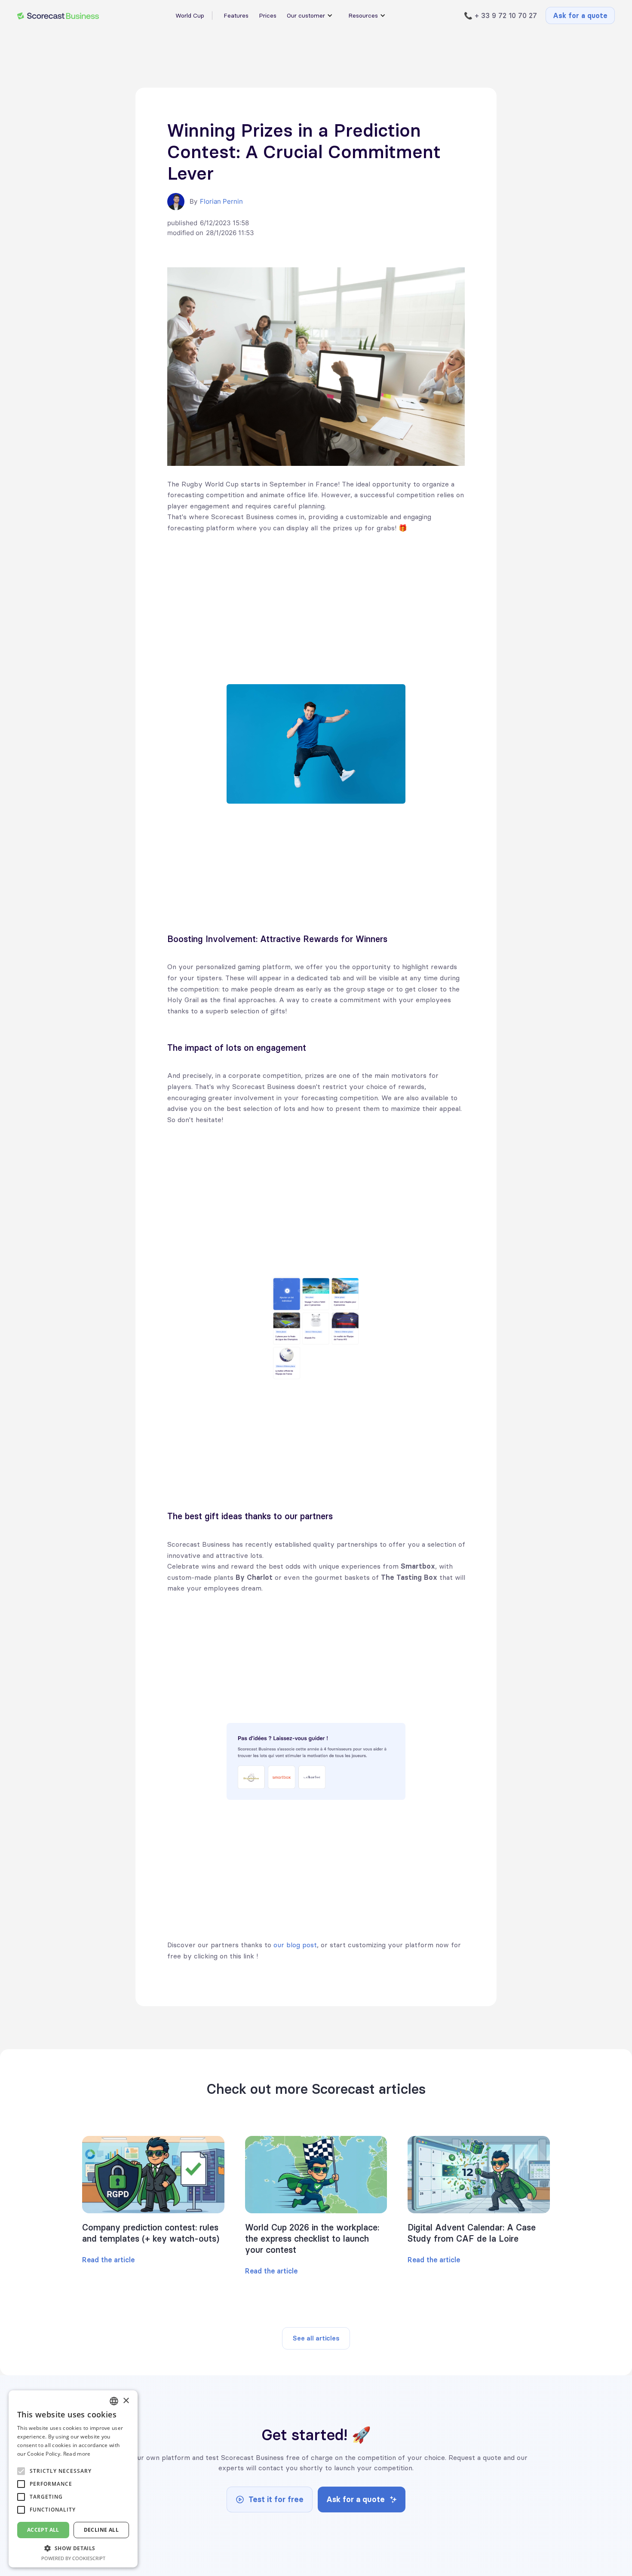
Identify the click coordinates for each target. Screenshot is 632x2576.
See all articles (316, 2338)
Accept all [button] (43, 2530)
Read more (77, 2454)
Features (236, 15)
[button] (73, 2548)
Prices (268, 15)
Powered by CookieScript (73, 2558)
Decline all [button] (101, 2530)
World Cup (190, 15)
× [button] (126, 2401)
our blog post (295, 1945)
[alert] (73, 2479)
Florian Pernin (221, 201)
